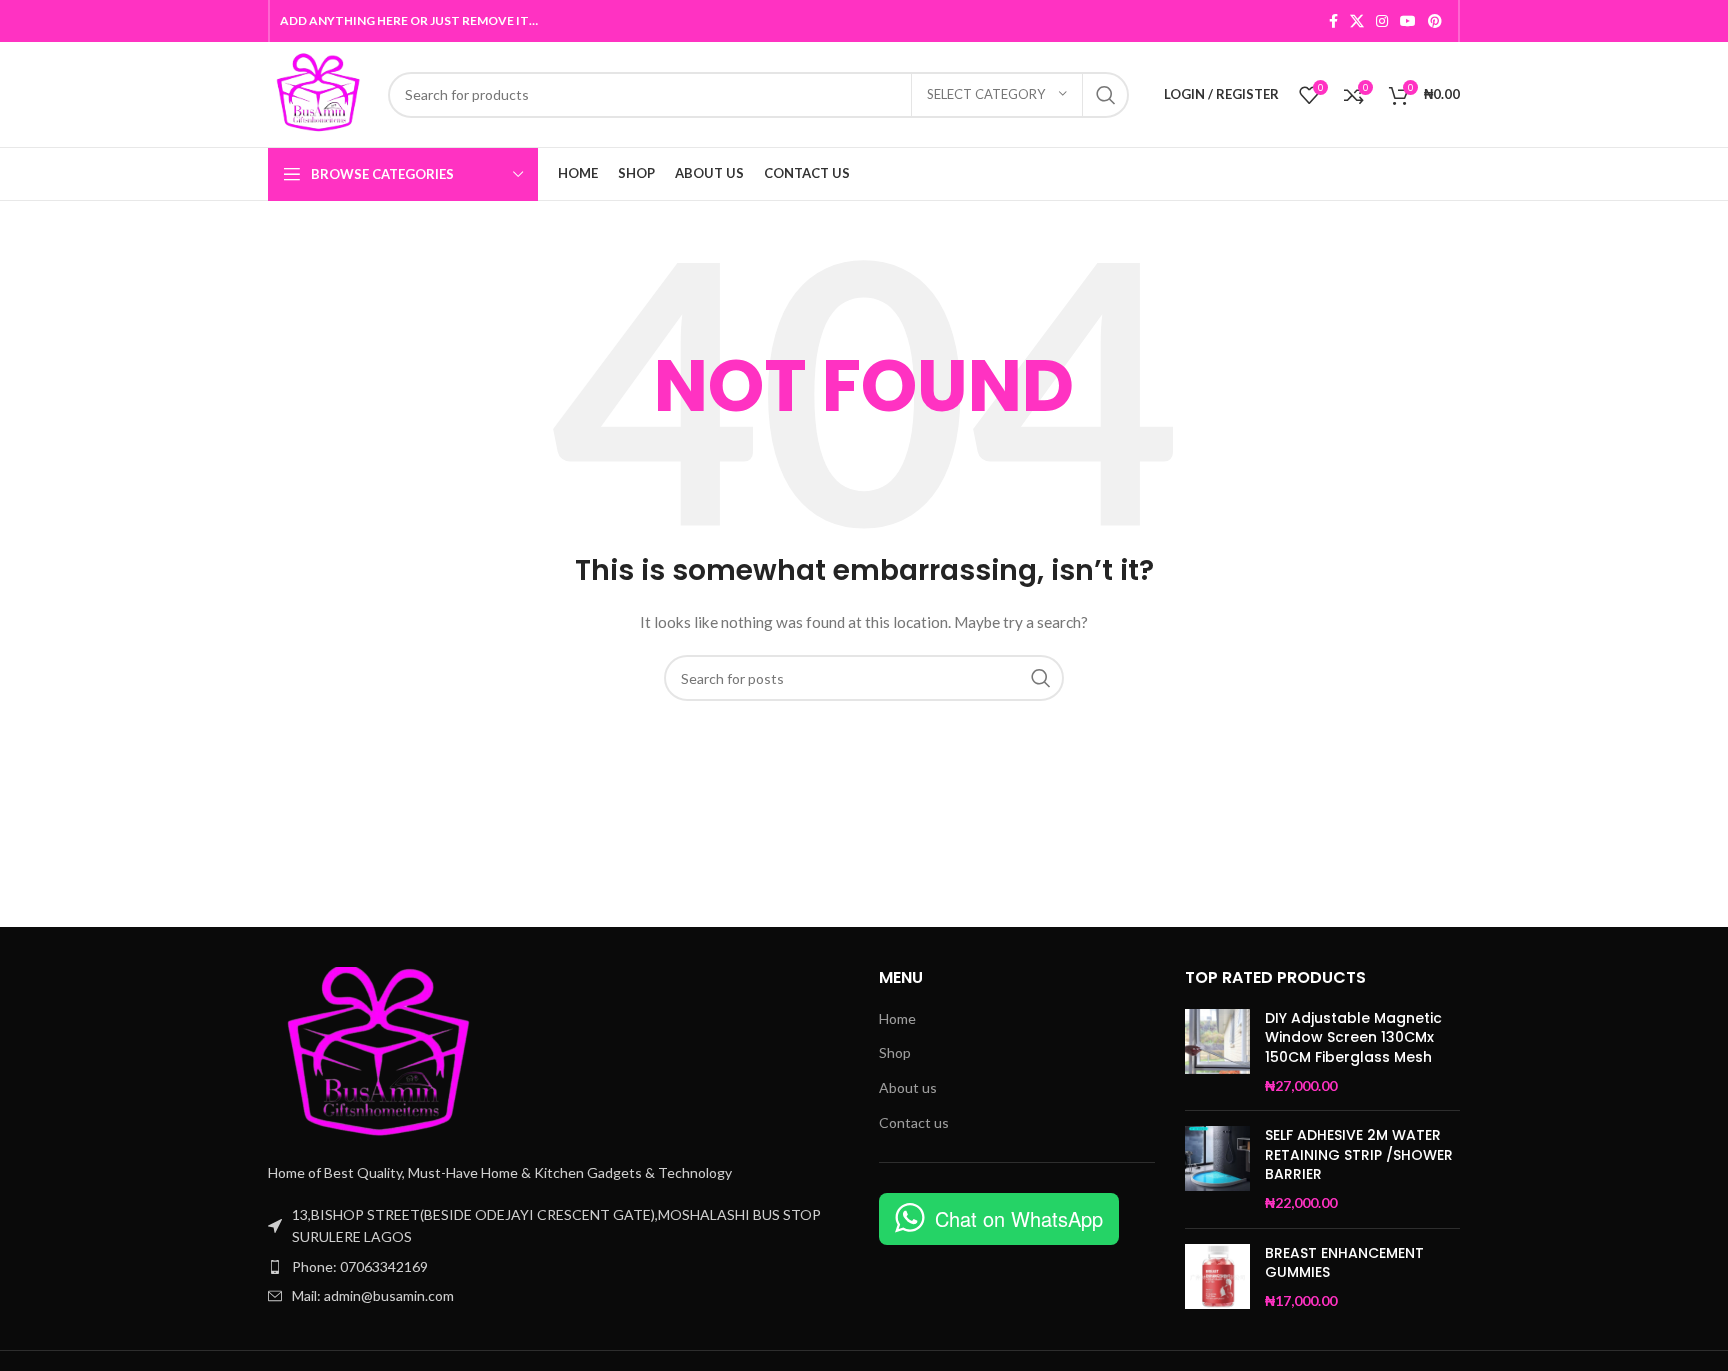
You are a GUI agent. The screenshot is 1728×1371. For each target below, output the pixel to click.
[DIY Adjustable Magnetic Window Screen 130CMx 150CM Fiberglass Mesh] (1217, 1052)
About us (908, 1087)
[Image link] (378, 1052)
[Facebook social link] (1333, 21)
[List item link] (558, 1267)
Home (897, 1018)
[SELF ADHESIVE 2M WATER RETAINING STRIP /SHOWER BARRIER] (1217, 1169)
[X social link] (1357, 21)
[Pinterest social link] (1435, 21)
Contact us (914, 1122)
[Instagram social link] (1382, 21)
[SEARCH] (1106, 95)
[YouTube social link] (1408, 21)
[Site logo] (318, 92)
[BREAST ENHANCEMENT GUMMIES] (1217, 1277)
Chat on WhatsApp (1019, 1218)
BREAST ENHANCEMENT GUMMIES (1344, 1263)
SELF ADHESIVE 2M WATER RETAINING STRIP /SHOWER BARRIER (1359, 1155)
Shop (895, 1052)
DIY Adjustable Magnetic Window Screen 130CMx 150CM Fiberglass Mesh (1353, 1038)
